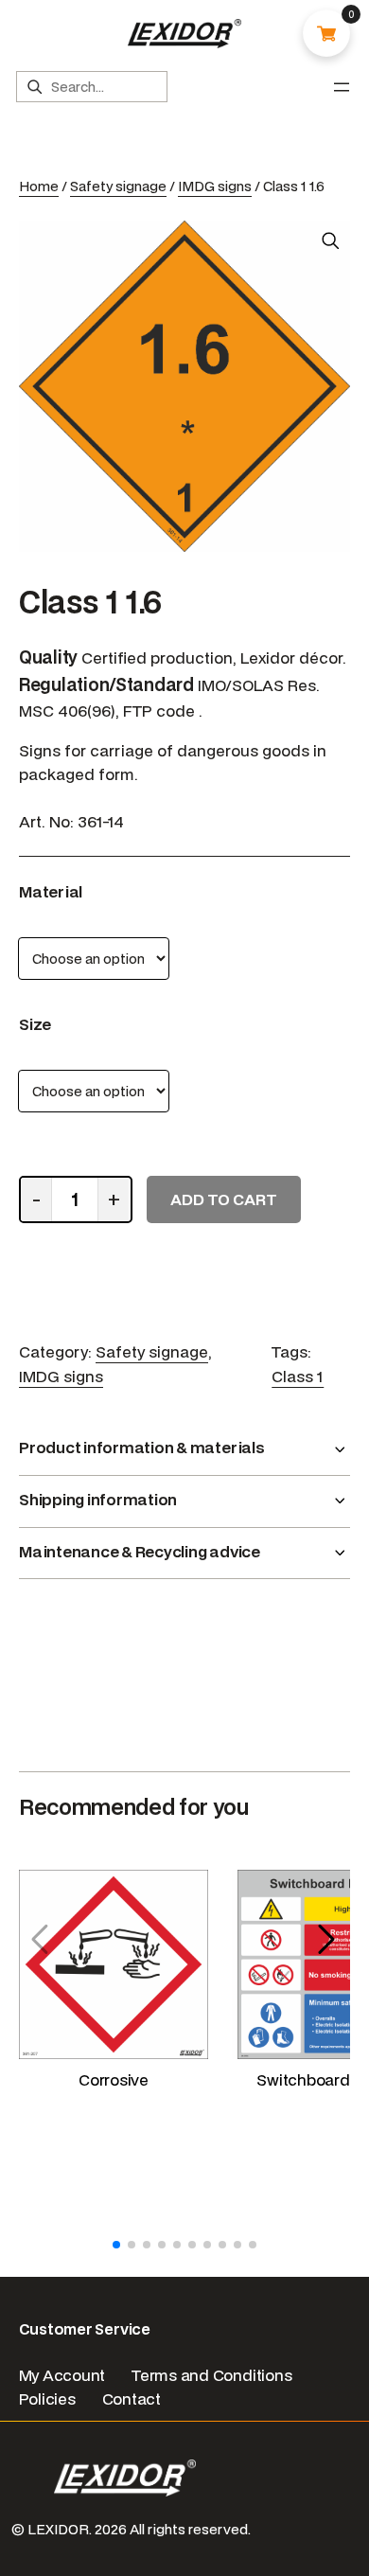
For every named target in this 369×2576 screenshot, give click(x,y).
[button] (328, 1940)
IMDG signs (215, 186)
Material (51, 891)
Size (35, 1024)
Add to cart (224, 1199)
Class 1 (298, 1376)
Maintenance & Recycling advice (140, 1551)
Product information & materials (142, 1447)
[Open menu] (342, 87)
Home (39, 186)
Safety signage (118, 186)
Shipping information (98, 1499)
